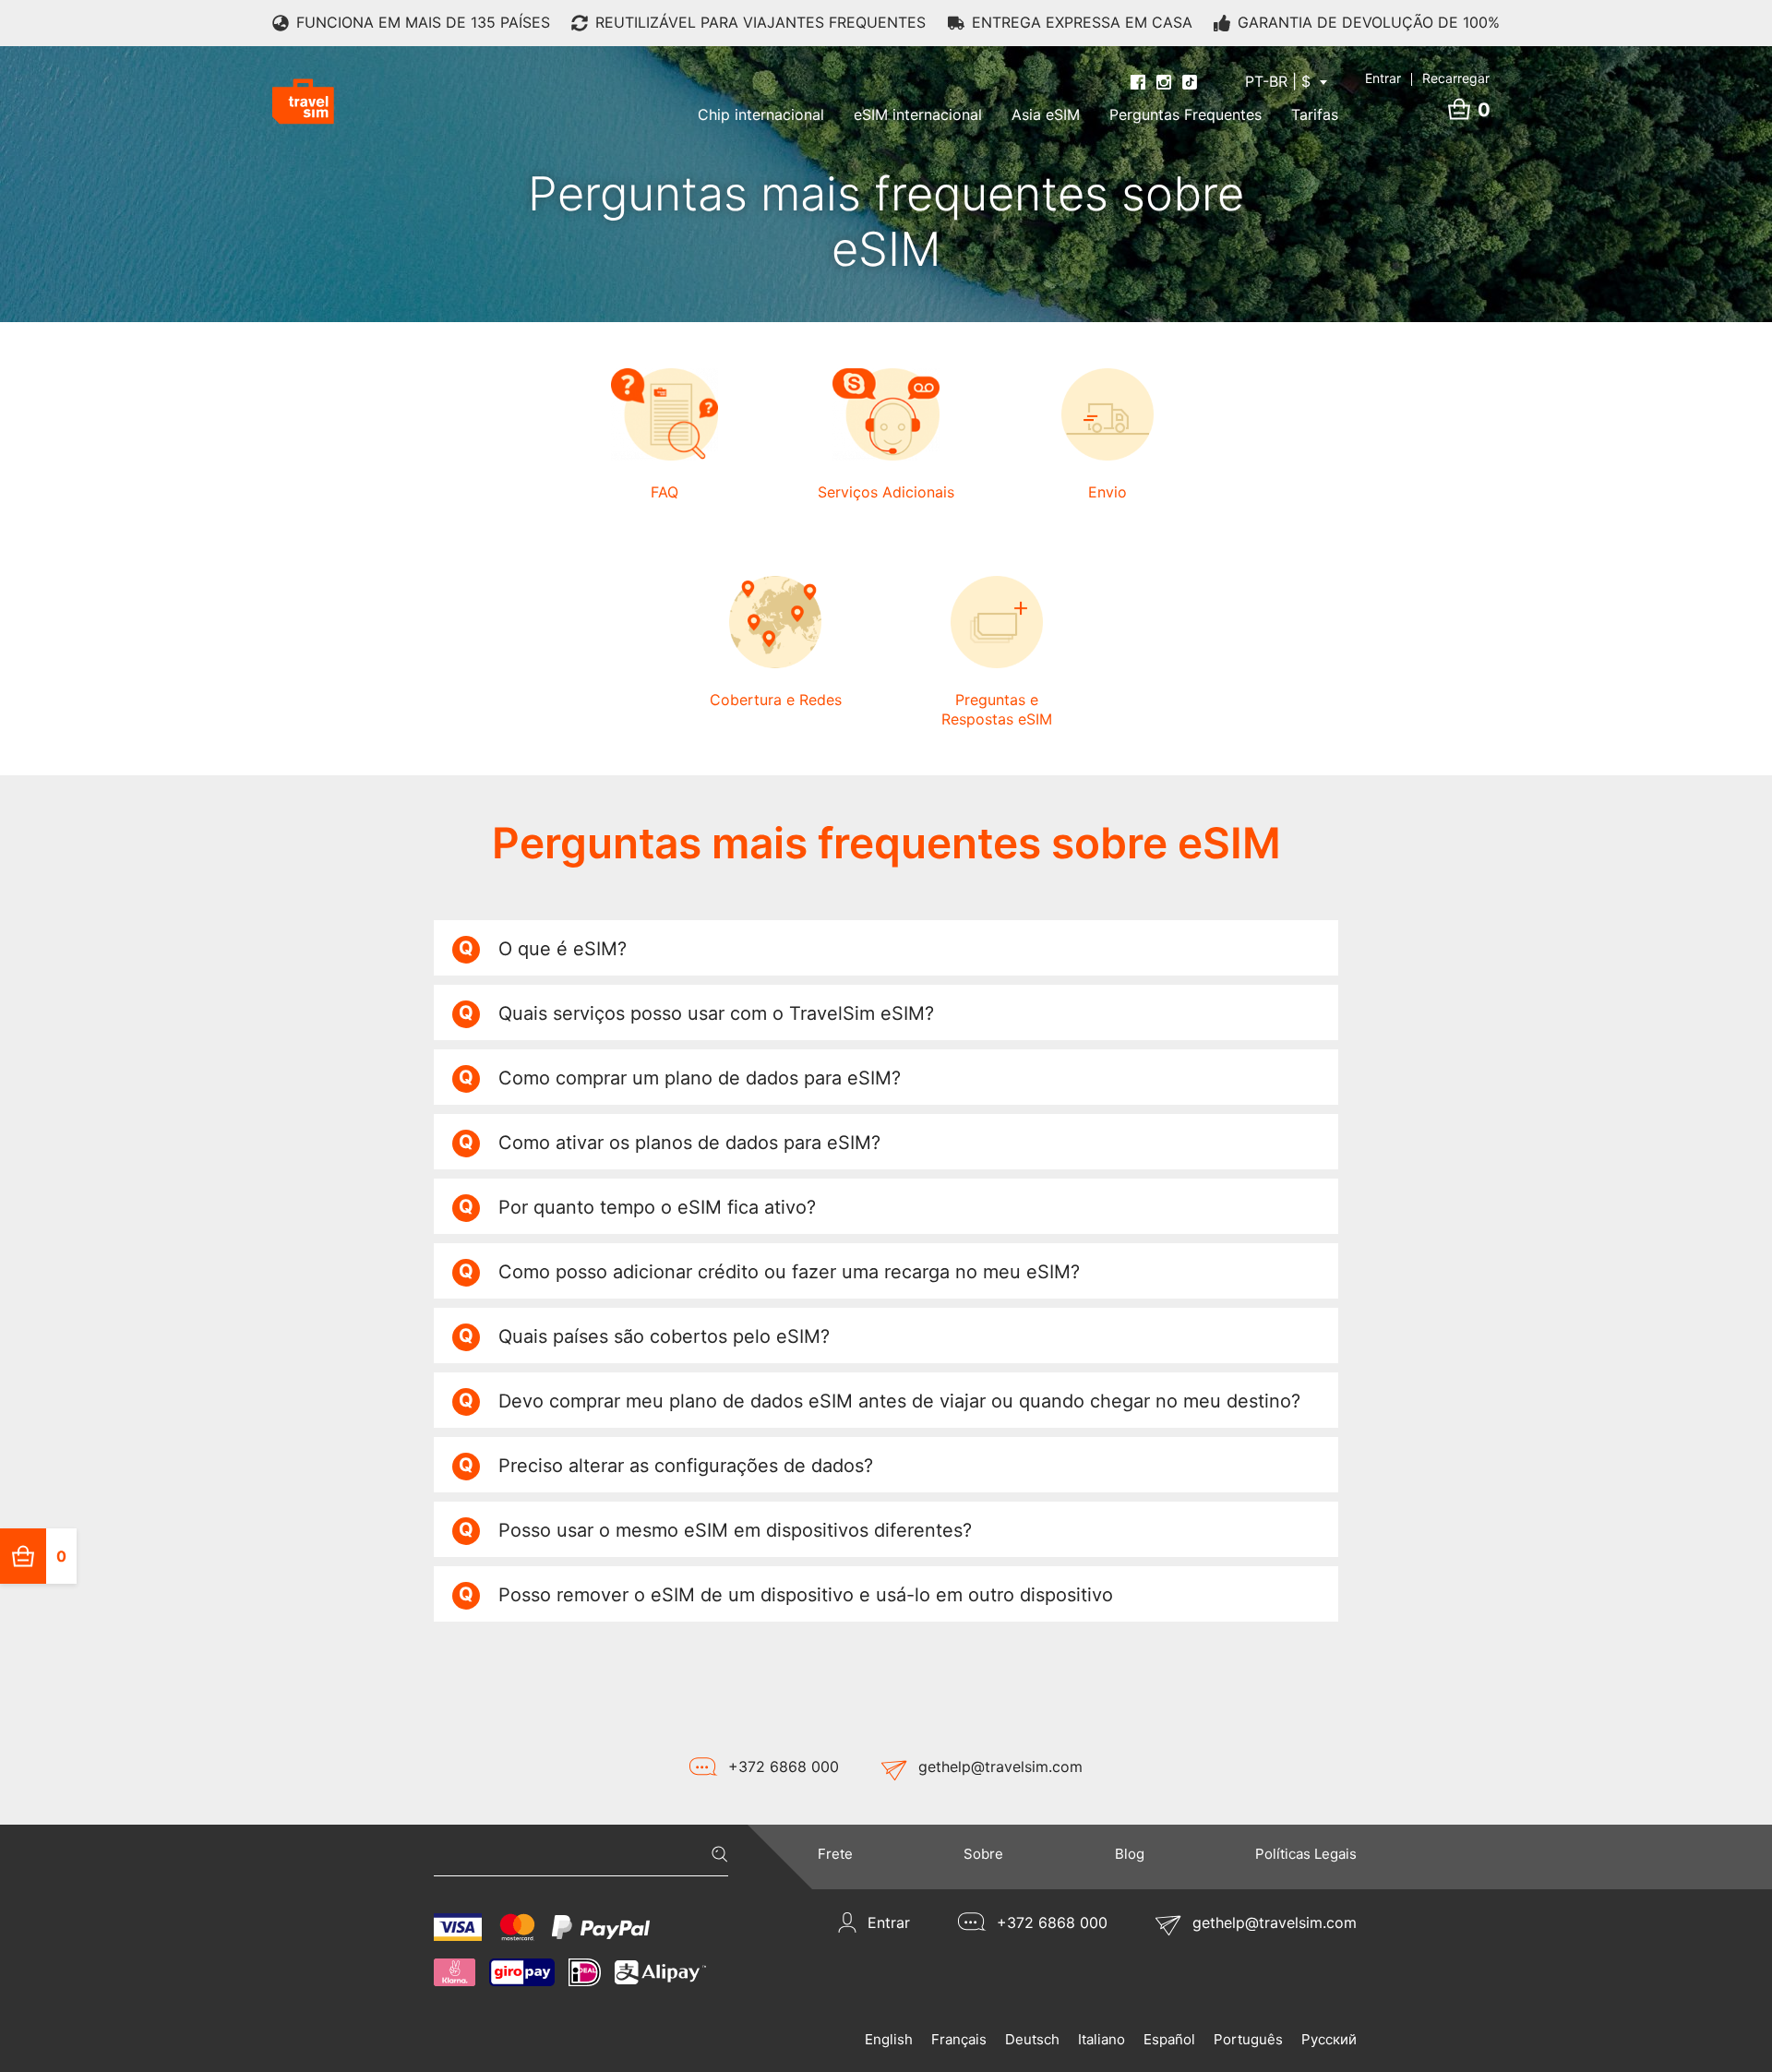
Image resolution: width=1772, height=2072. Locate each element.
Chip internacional (761, 114)
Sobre (983, 1854)
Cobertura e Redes (776, 700)
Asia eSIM (1046, 114)
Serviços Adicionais (886, 492)
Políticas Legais (1306, 1854)
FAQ (664, 492)
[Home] (303, 102)
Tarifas (1315, 114)
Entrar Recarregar (1427, 78)
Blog (1130, 1854)
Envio (1107, 492)
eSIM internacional (918, 114)
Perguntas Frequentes (1185, 114)
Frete (835, 1854)
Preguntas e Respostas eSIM (997, 709)
